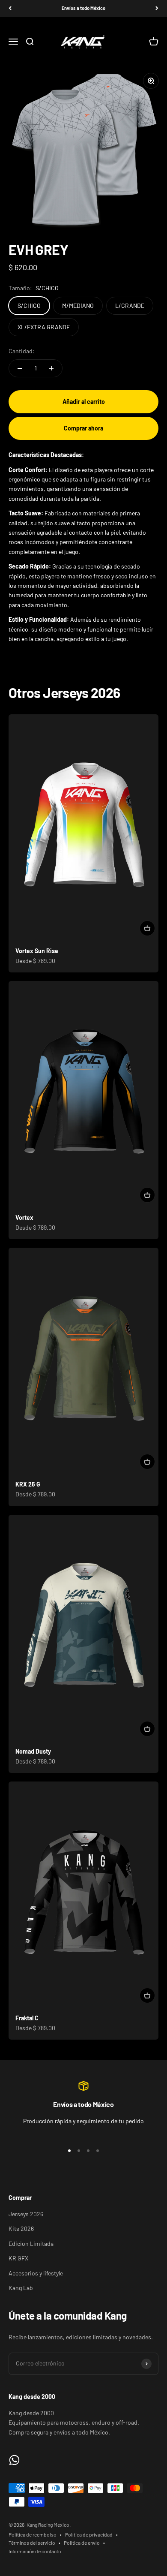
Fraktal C (27, 2018)
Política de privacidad (89, 2534)
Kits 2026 (21, 2228)
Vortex (24, 1217)
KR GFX (18, 2258)
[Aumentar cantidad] (51, 368)
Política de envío (82, 2543)
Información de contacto (35, 2551)
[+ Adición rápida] (147, 928)
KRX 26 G (28, 1484)
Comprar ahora (83, 428)
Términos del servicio (32, 2543)
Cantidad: (22, 351)
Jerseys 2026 (26, 2214)
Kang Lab (21, 2288)
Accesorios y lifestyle (36, 2273)
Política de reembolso (33, 2534)
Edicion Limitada (31, 2243)
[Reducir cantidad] (20, 368)
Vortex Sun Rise (37, 951)
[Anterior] (10, 8)
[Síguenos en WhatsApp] (14, 2460)
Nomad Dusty (33, 1751)
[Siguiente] (157, 8)
